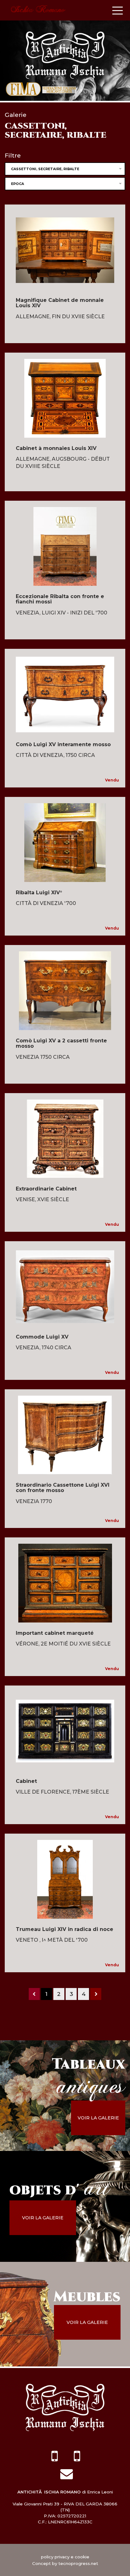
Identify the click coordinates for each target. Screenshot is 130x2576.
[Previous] (34, 1994)
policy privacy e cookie (65, 2557)
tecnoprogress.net (78, 2563)
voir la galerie (98, 2118)
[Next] (96, 1994)
